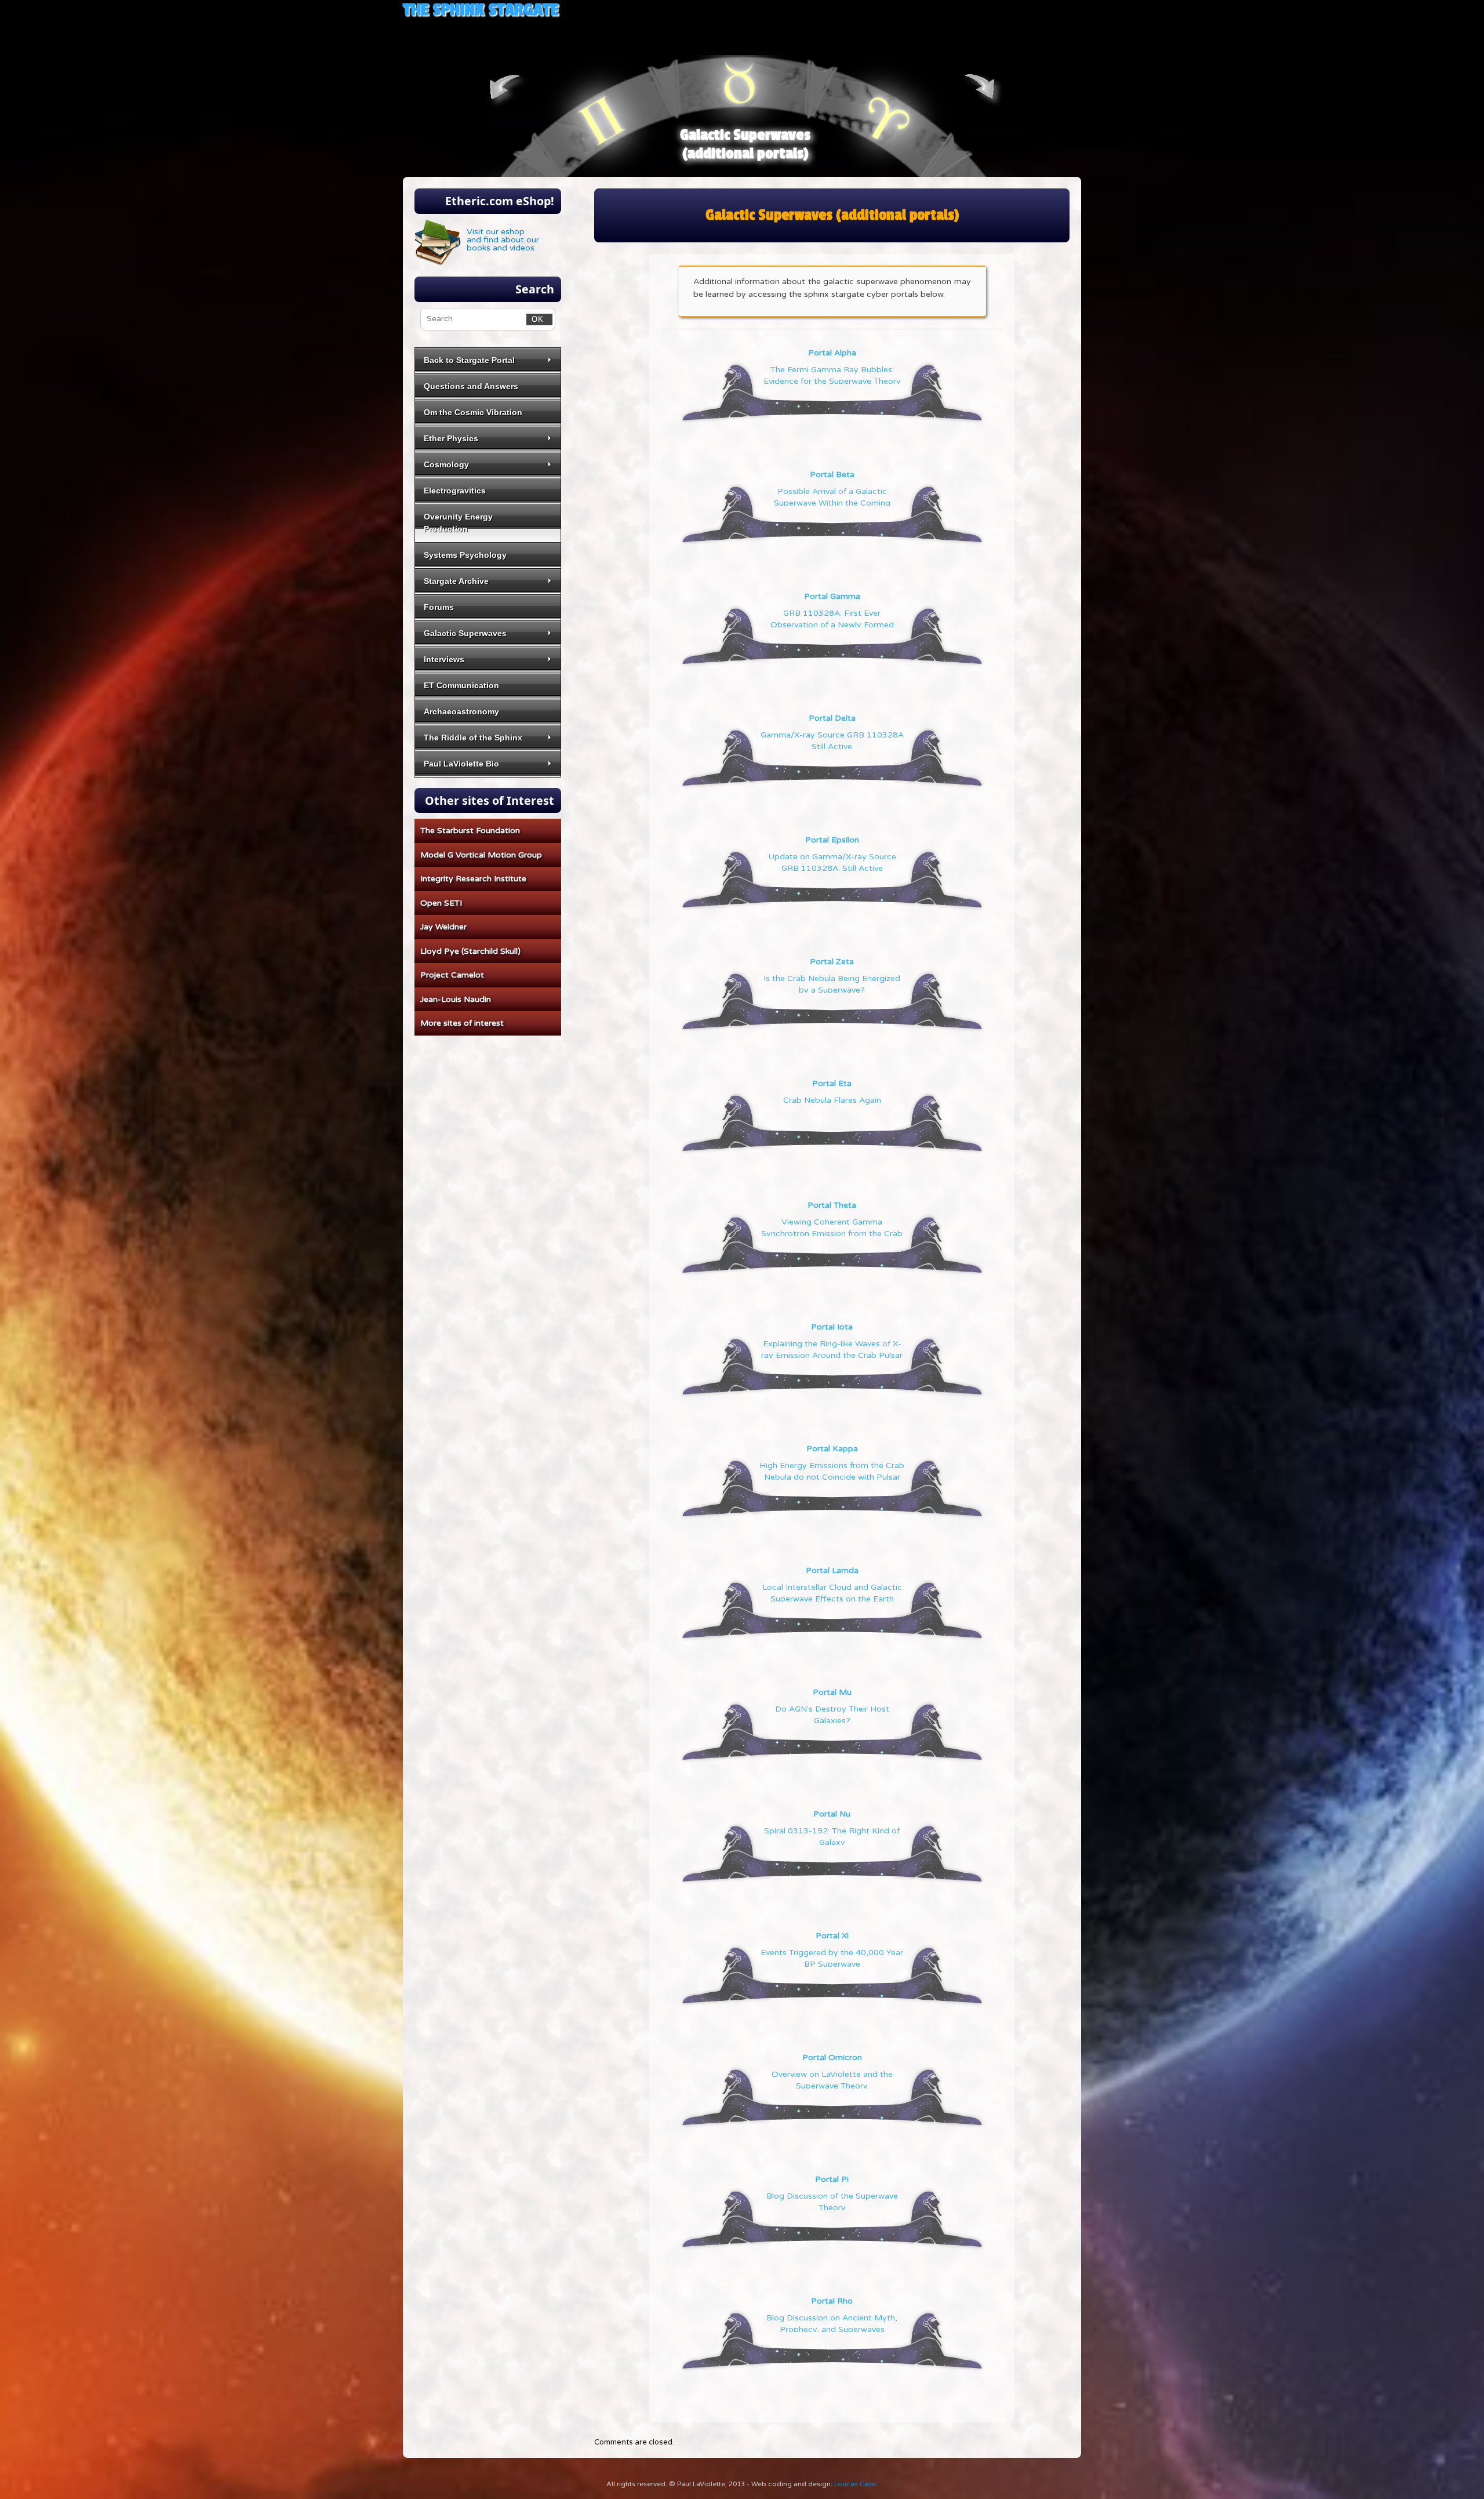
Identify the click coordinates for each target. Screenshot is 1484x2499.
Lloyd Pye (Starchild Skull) (470, 951)
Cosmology (446, 464)
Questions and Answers (471, 386)
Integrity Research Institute (473, 879)
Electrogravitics (455, 491)
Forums (439, 607)
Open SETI (441, 903)
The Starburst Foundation (470, 831)
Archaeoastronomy (461, 711)
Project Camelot (452, 975)
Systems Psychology (465, 555)
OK (535, 319)
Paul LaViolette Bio (461, 764)
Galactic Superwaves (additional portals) (745, 144)
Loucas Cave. (856, 2484)
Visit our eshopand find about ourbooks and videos (503, 240)
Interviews (444, 659)
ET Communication (461, 685)
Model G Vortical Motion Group (481, 855)
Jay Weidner (443, 927)
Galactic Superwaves (465, 633)
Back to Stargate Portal (469, 360)
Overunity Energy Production (458, 523)
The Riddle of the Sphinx (473, 738)
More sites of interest (462, 1023)
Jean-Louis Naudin (456, 999)
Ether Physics (451, 438)
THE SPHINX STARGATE (481, 10)
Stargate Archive (456, 581)
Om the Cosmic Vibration (473, 412)
